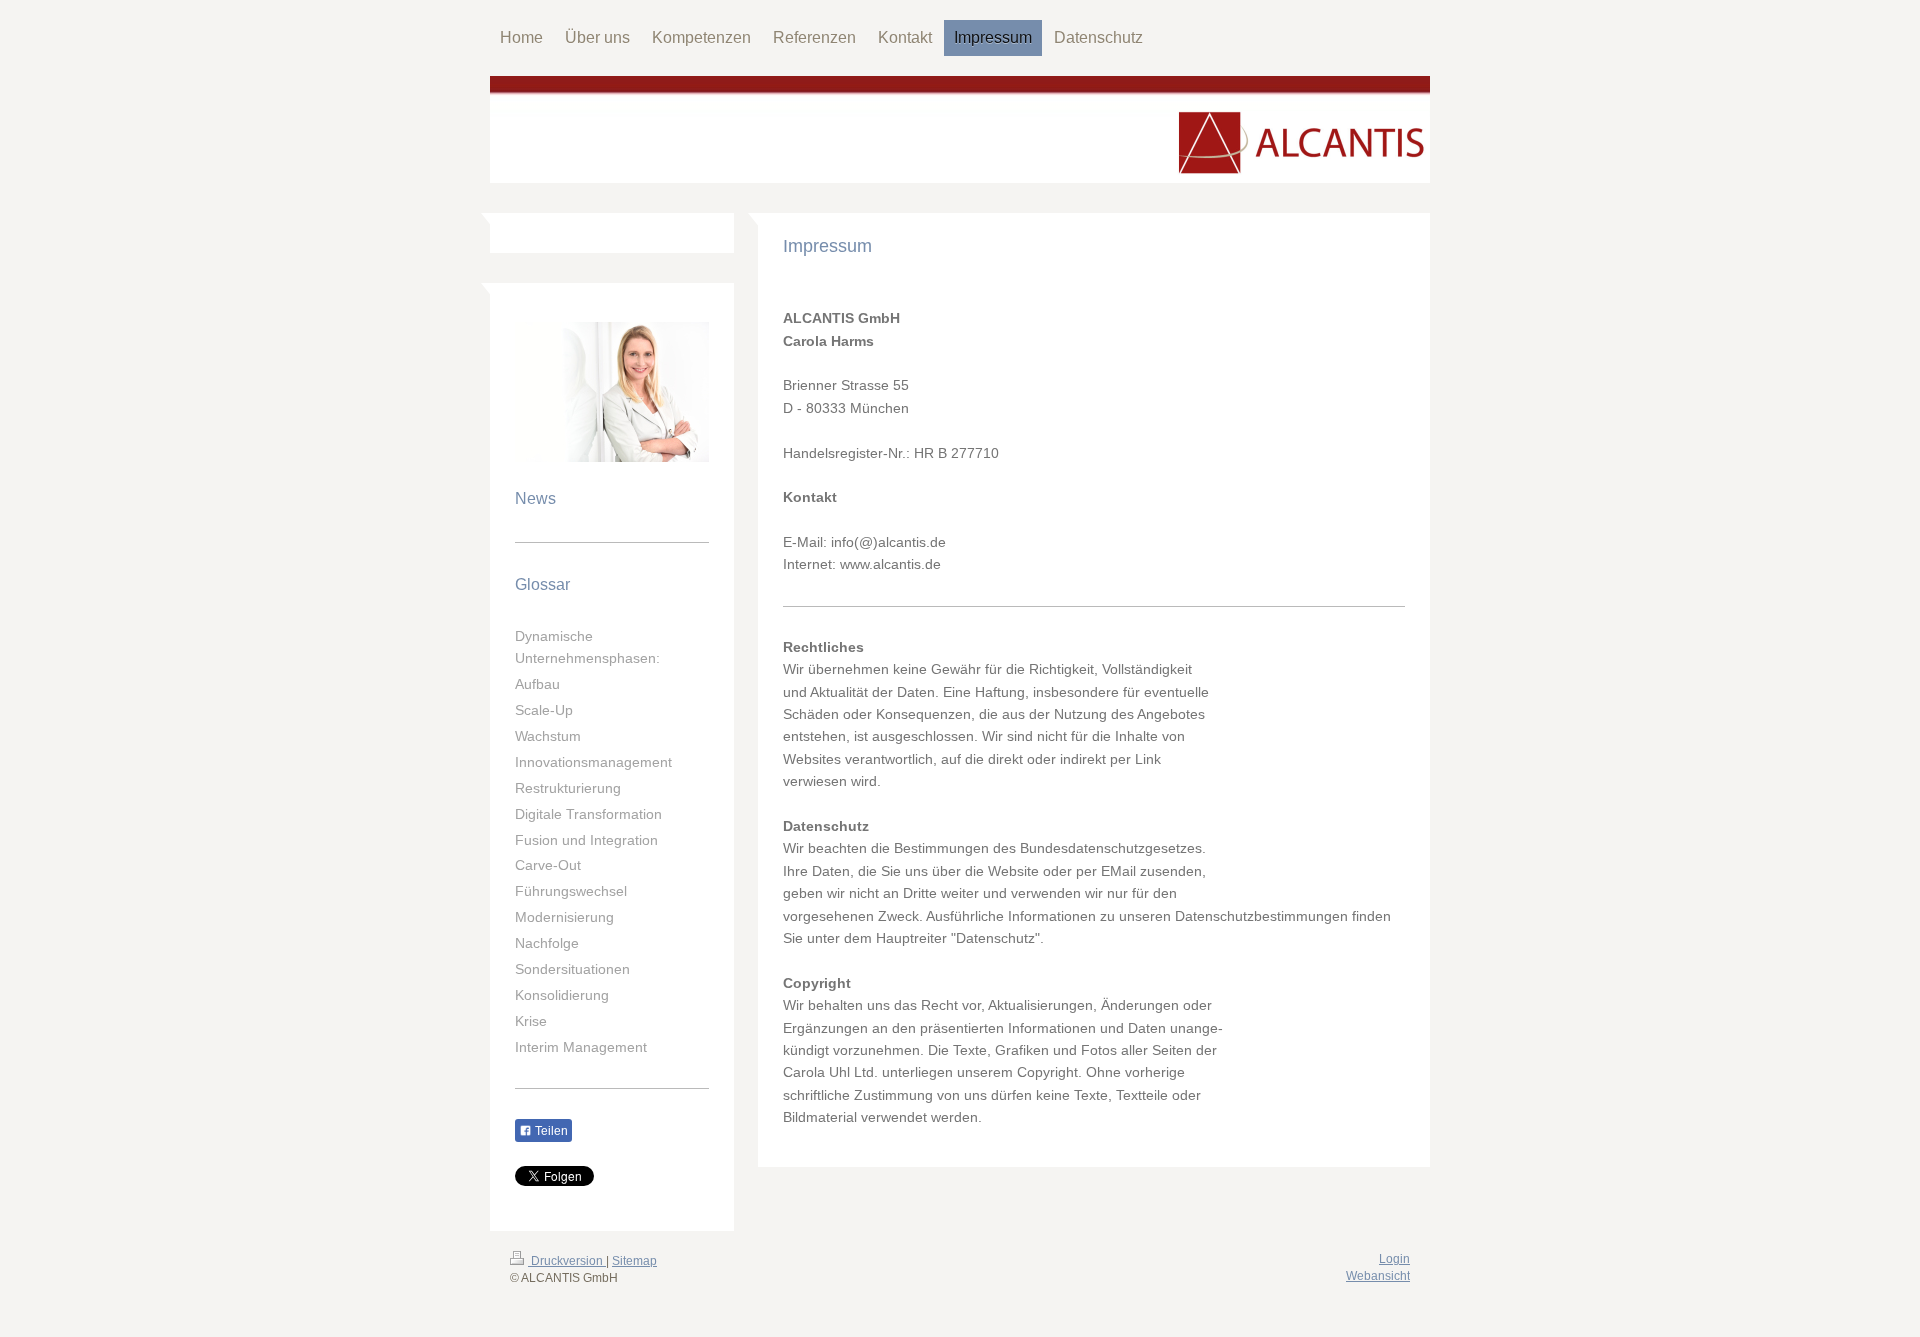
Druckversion (567, 1261)
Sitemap (634, 1261)
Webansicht (1378, 1276)
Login (1394, 1259)
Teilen (550, 1131)
